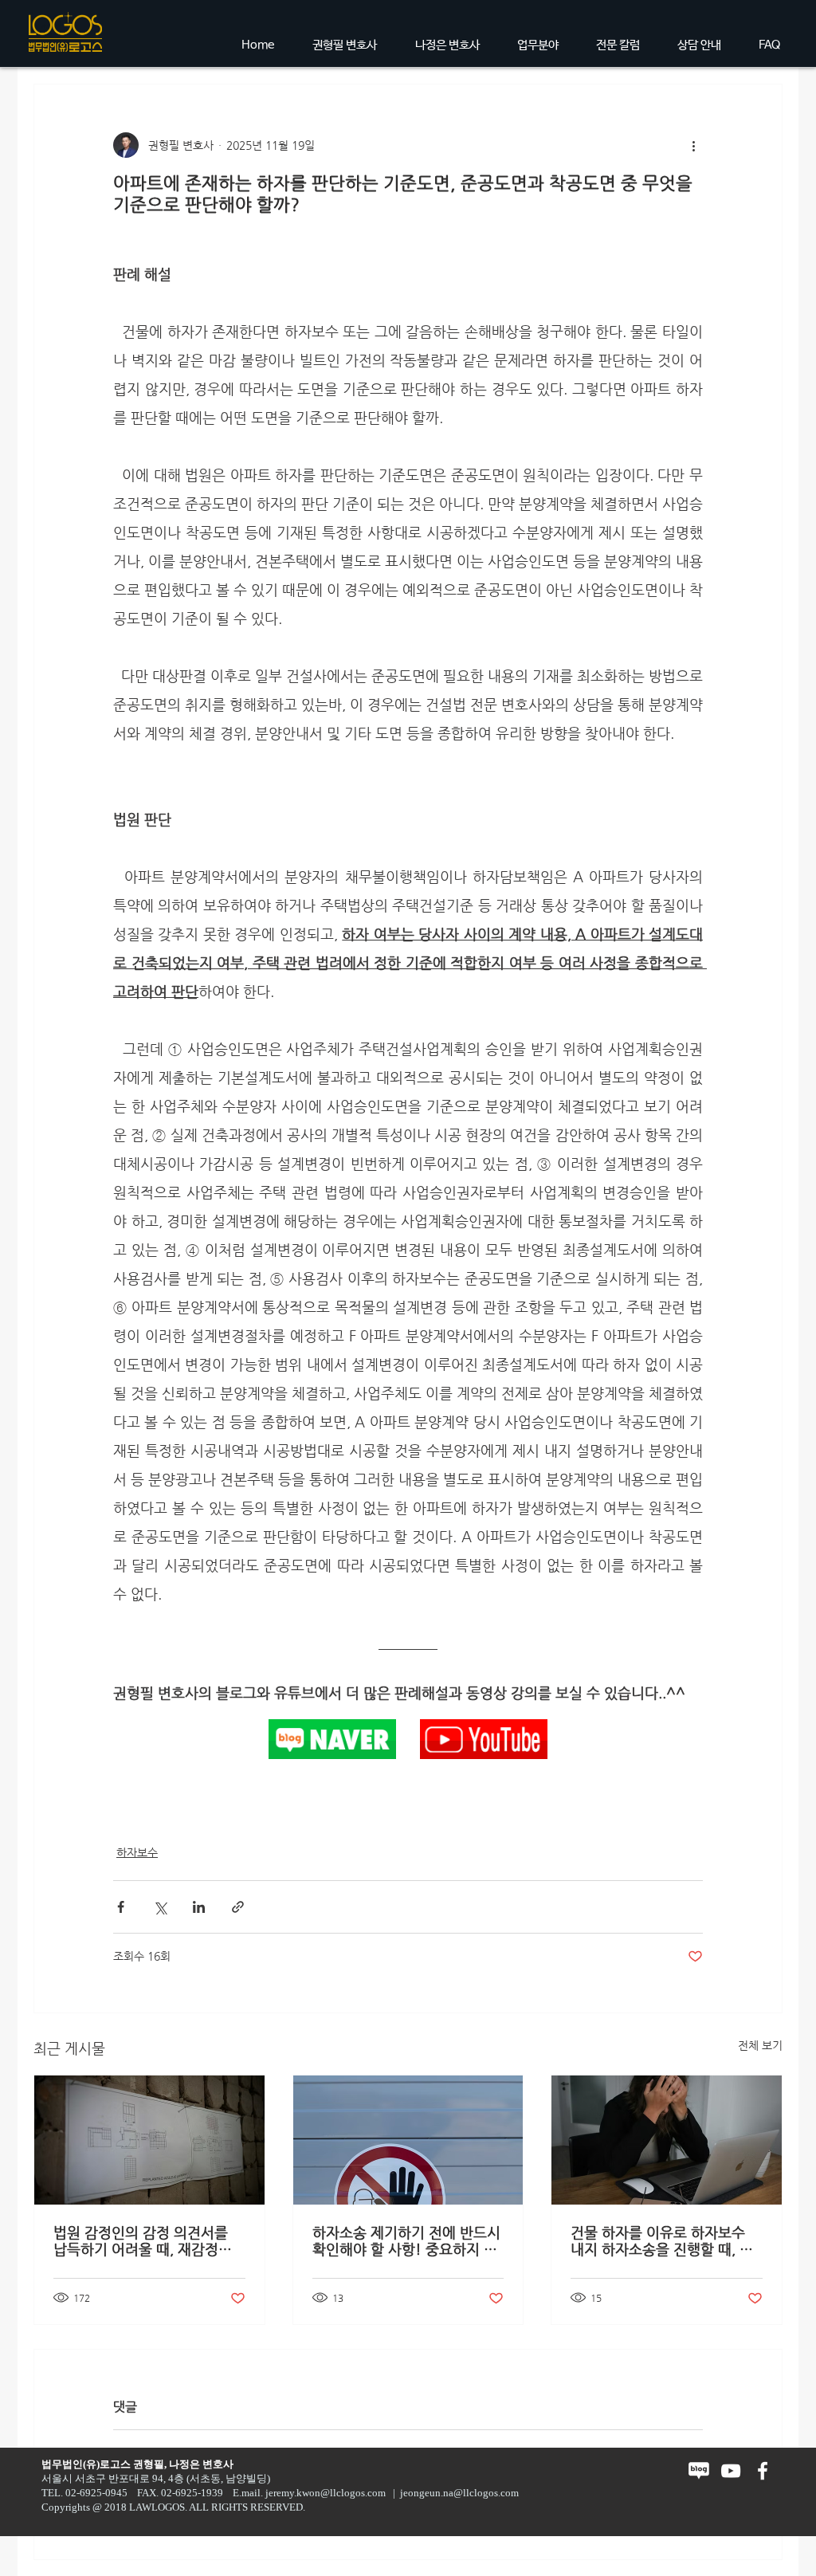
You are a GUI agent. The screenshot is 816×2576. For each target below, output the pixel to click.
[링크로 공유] (238, 1907)
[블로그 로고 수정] (699, 2471)
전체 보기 (760, 2045)
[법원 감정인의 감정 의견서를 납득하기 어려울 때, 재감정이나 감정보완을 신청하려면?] (149, 2140)
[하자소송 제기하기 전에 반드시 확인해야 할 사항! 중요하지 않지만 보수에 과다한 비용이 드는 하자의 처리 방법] (408, 2140)
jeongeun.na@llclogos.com (459, 2493)
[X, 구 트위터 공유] (160, 1907)
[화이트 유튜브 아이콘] (731, 2471)
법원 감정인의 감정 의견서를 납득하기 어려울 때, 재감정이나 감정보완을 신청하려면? (143, 2240)
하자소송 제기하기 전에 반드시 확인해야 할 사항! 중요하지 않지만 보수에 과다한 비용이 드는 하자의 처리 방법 (406, 2240)
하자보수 (137, 1852)
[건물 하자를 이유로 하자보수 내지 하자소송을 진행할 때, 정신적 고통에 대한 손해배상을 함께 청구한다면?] (667, 2140)
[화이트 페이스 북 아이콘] (763, 2471)
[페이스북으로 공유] (121, 1907)
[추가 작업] (693, 145)
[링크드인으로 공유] (199, 1907)
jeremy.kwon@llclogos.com (326, 2493)
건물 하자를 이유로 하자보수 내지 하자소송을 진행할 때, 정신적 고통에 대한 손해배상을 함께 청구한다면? (662, 2240)
